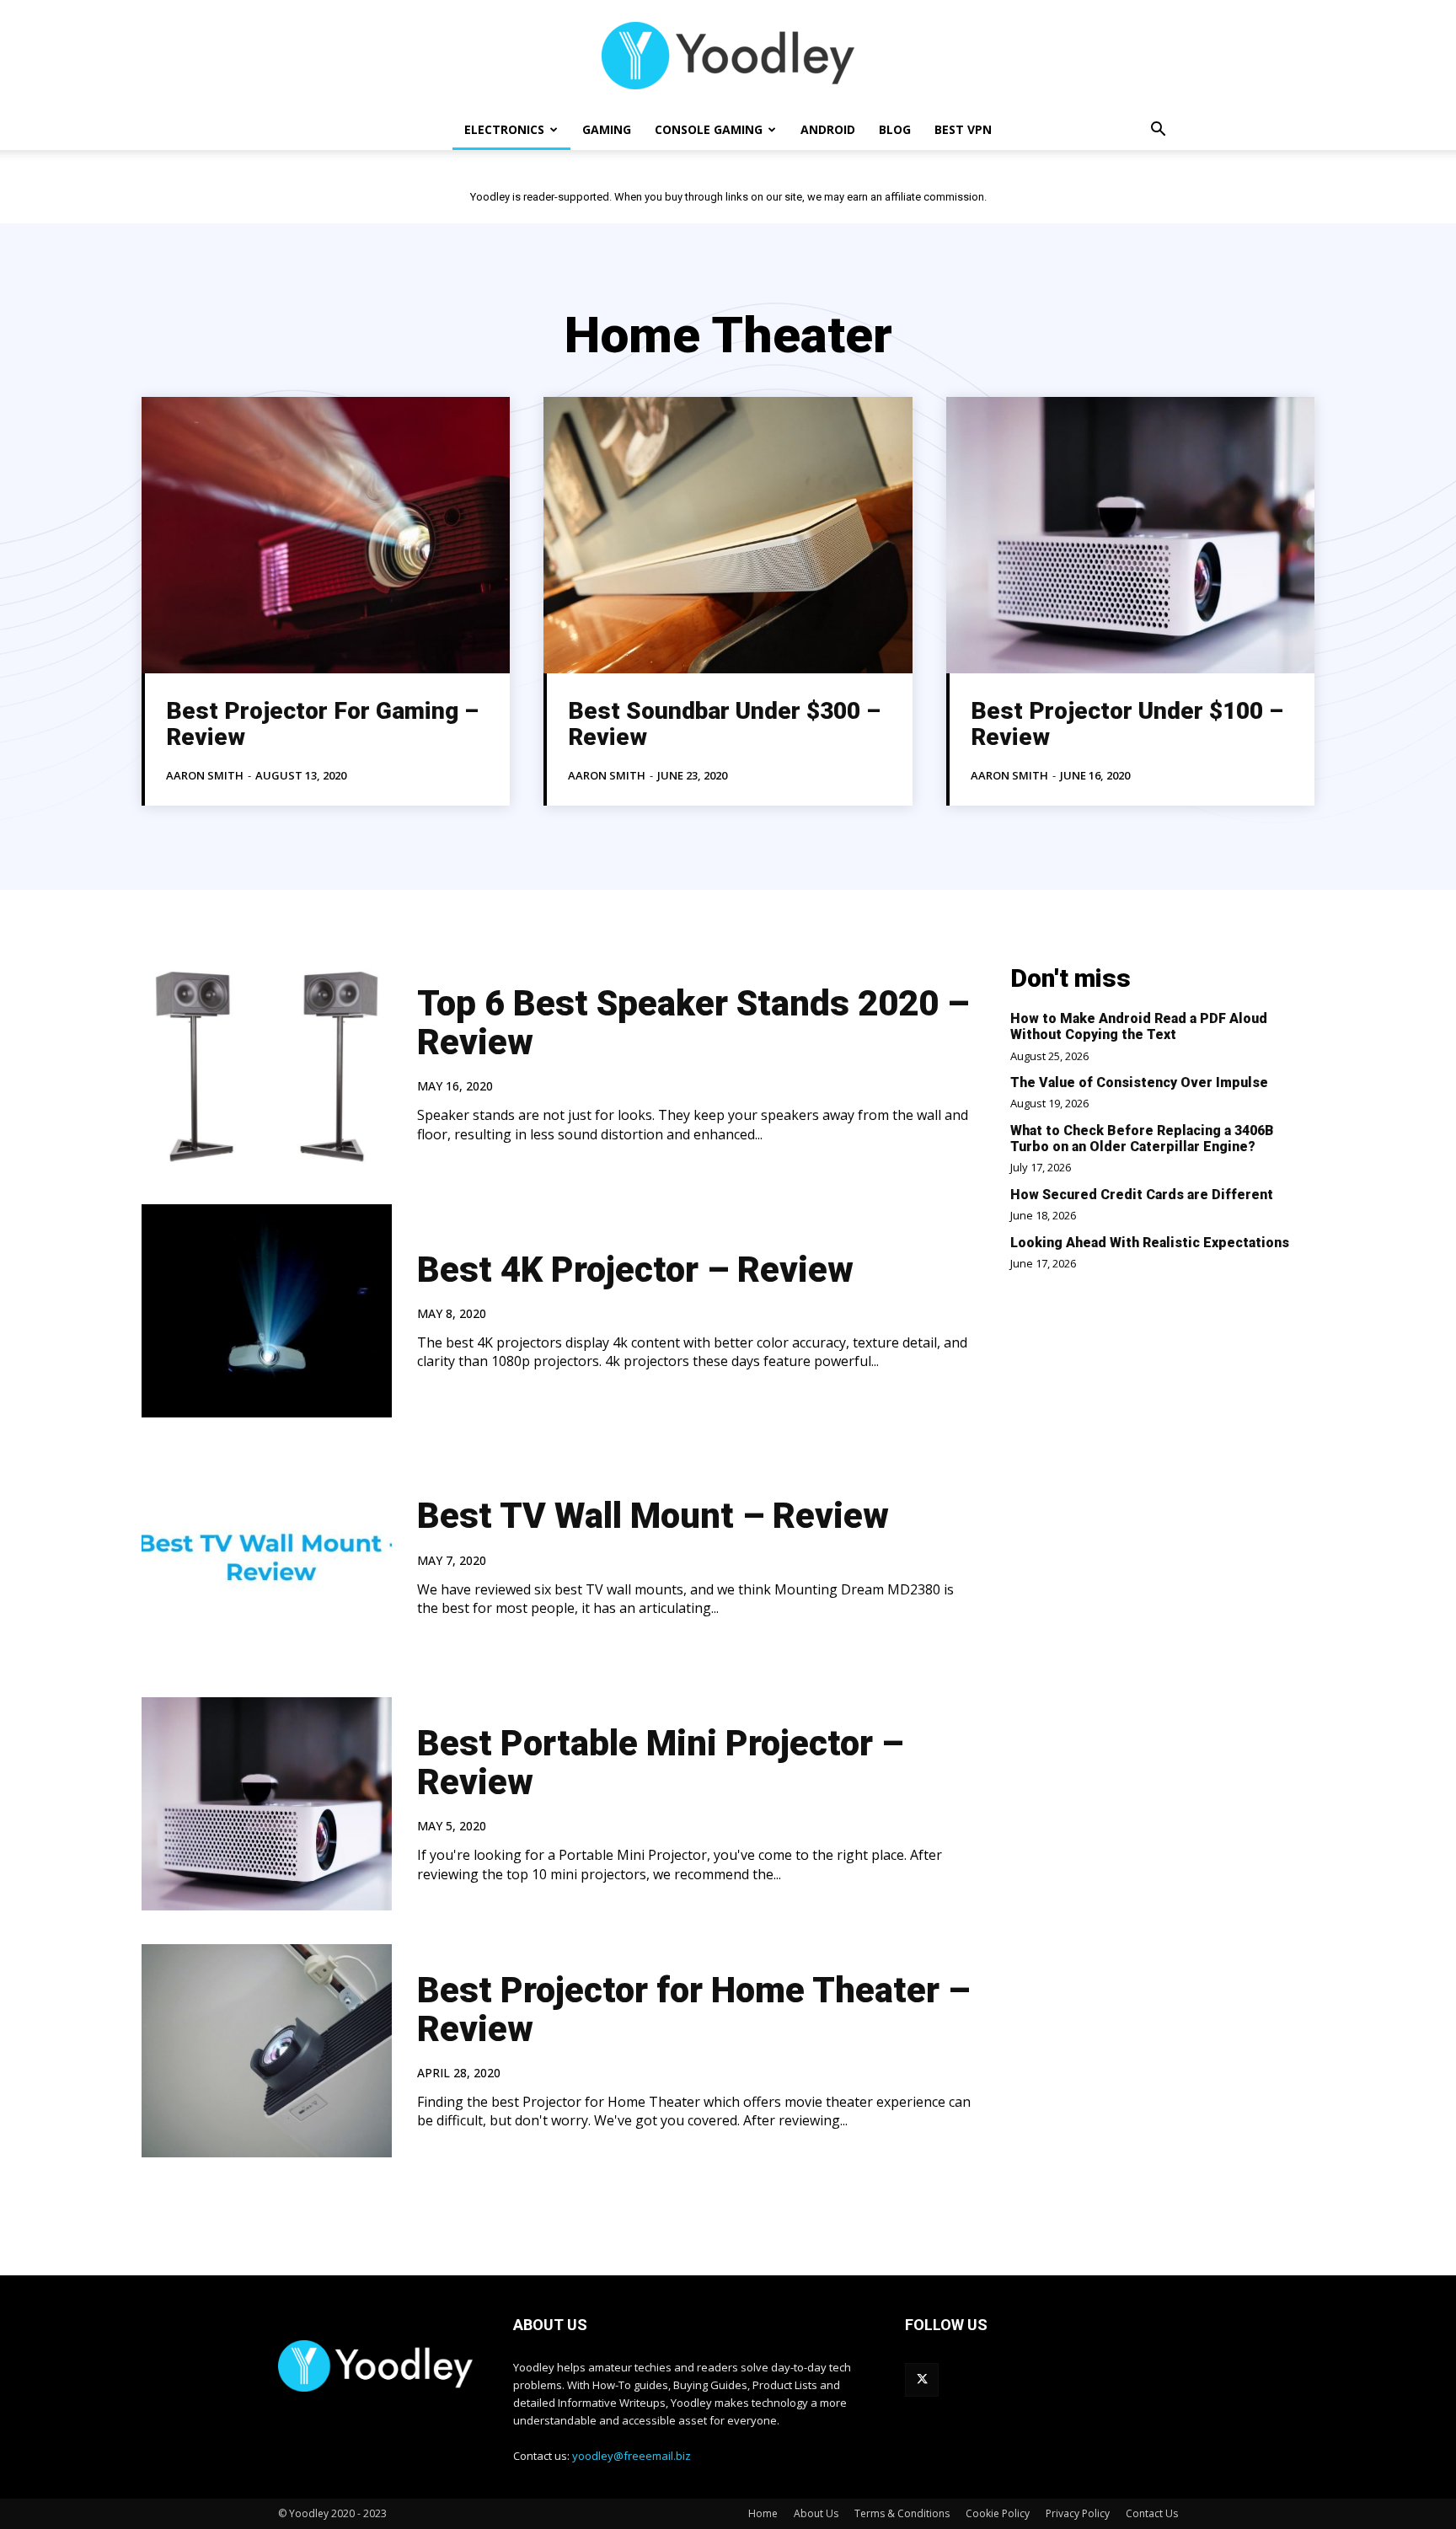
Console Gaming (709, 129)
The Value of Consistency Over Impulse (1139, 1082)
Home (763, 2513)
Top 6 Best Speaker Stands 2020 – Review (693, 1023)
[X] (922, 2380)
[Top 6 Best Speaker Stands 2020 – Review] (267, 1064)
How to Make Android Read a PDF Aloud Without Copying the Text (1139, 1026)
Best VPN (963, 129)
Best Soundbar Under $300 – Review (724, 724)
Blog (895, 129)
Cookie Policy (998, 2513)
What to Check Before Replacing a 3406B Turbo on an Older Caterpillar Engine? (1142, 1139)
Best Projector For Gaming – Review (322, 724)
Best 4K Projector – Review (635, 1270)
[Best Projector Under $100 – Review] (1130, 535)
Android (828, 129)
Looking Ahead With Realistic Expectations (1150, 1243)
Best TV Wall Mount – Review (653, 1516)
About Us (816, 2513)
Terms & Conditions (902, 2513)
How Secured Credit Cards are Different (1142, 1195)
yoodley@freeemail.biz (632, 2456)
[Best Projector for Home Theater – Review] (267, 2051)
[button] (1158, 131)
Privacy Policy (1078, 2513)
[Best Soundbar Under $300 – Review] (728, 535)
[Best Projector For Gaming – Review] (326, 535)
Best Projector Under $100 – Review (1127, 724)
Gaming (607, 129)
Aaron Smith (205, 775)
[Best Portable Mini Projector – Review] (267, 1804)
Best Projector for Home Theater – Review (693, 2009)
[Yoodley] (728, 56)
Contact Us (1152, 2513)
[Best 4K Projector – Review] (267, 1311)
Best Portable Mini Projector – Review (660, 1763)
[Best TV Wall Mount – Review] (267, 1558)
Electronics (504, 129)
